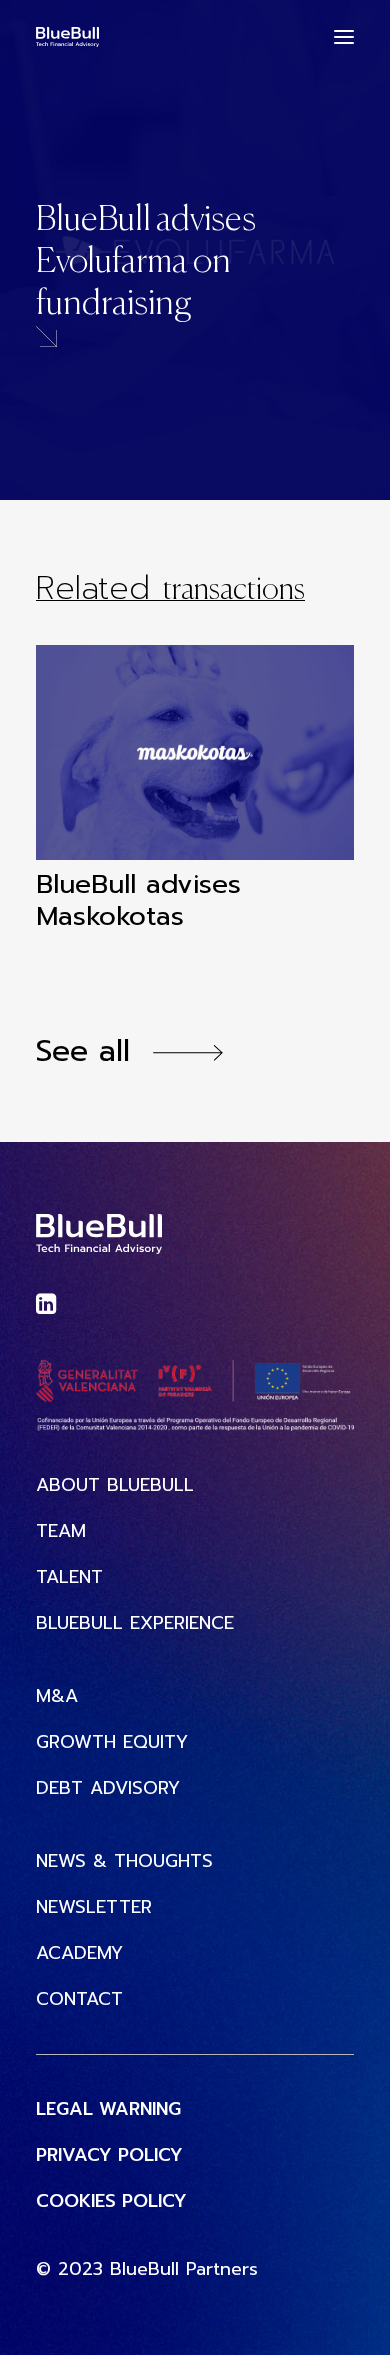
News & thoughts (124, 1861)
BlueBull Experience (135, 1623)
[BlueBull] (67, 37)
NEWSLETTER (94, 1907)
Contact (79, 1999)
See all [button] (83, 1051)
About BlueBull (115, 1485)
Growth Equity (112, 1742)
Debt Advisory (108, 1788)
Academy (79, 1953)
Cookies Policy (111, 2201)
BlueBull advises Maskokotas (138, 900)
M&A (57, 1696)
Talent (69, 1577)
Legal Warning (108, 2109)
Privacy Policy (109, 2155)
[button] (344, 37)
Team (61, 1531)
